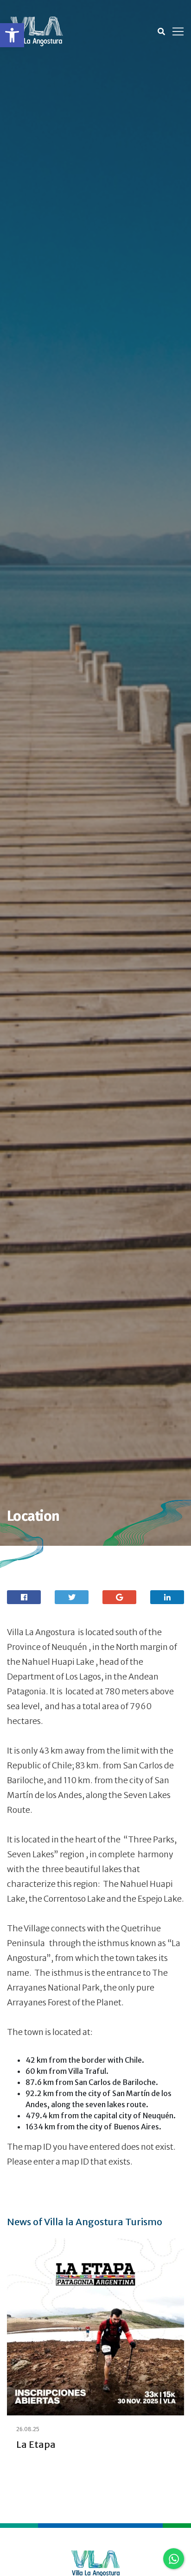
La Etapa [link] (36, 2444)
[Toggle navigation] (178, 31)
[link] (12, 35)
